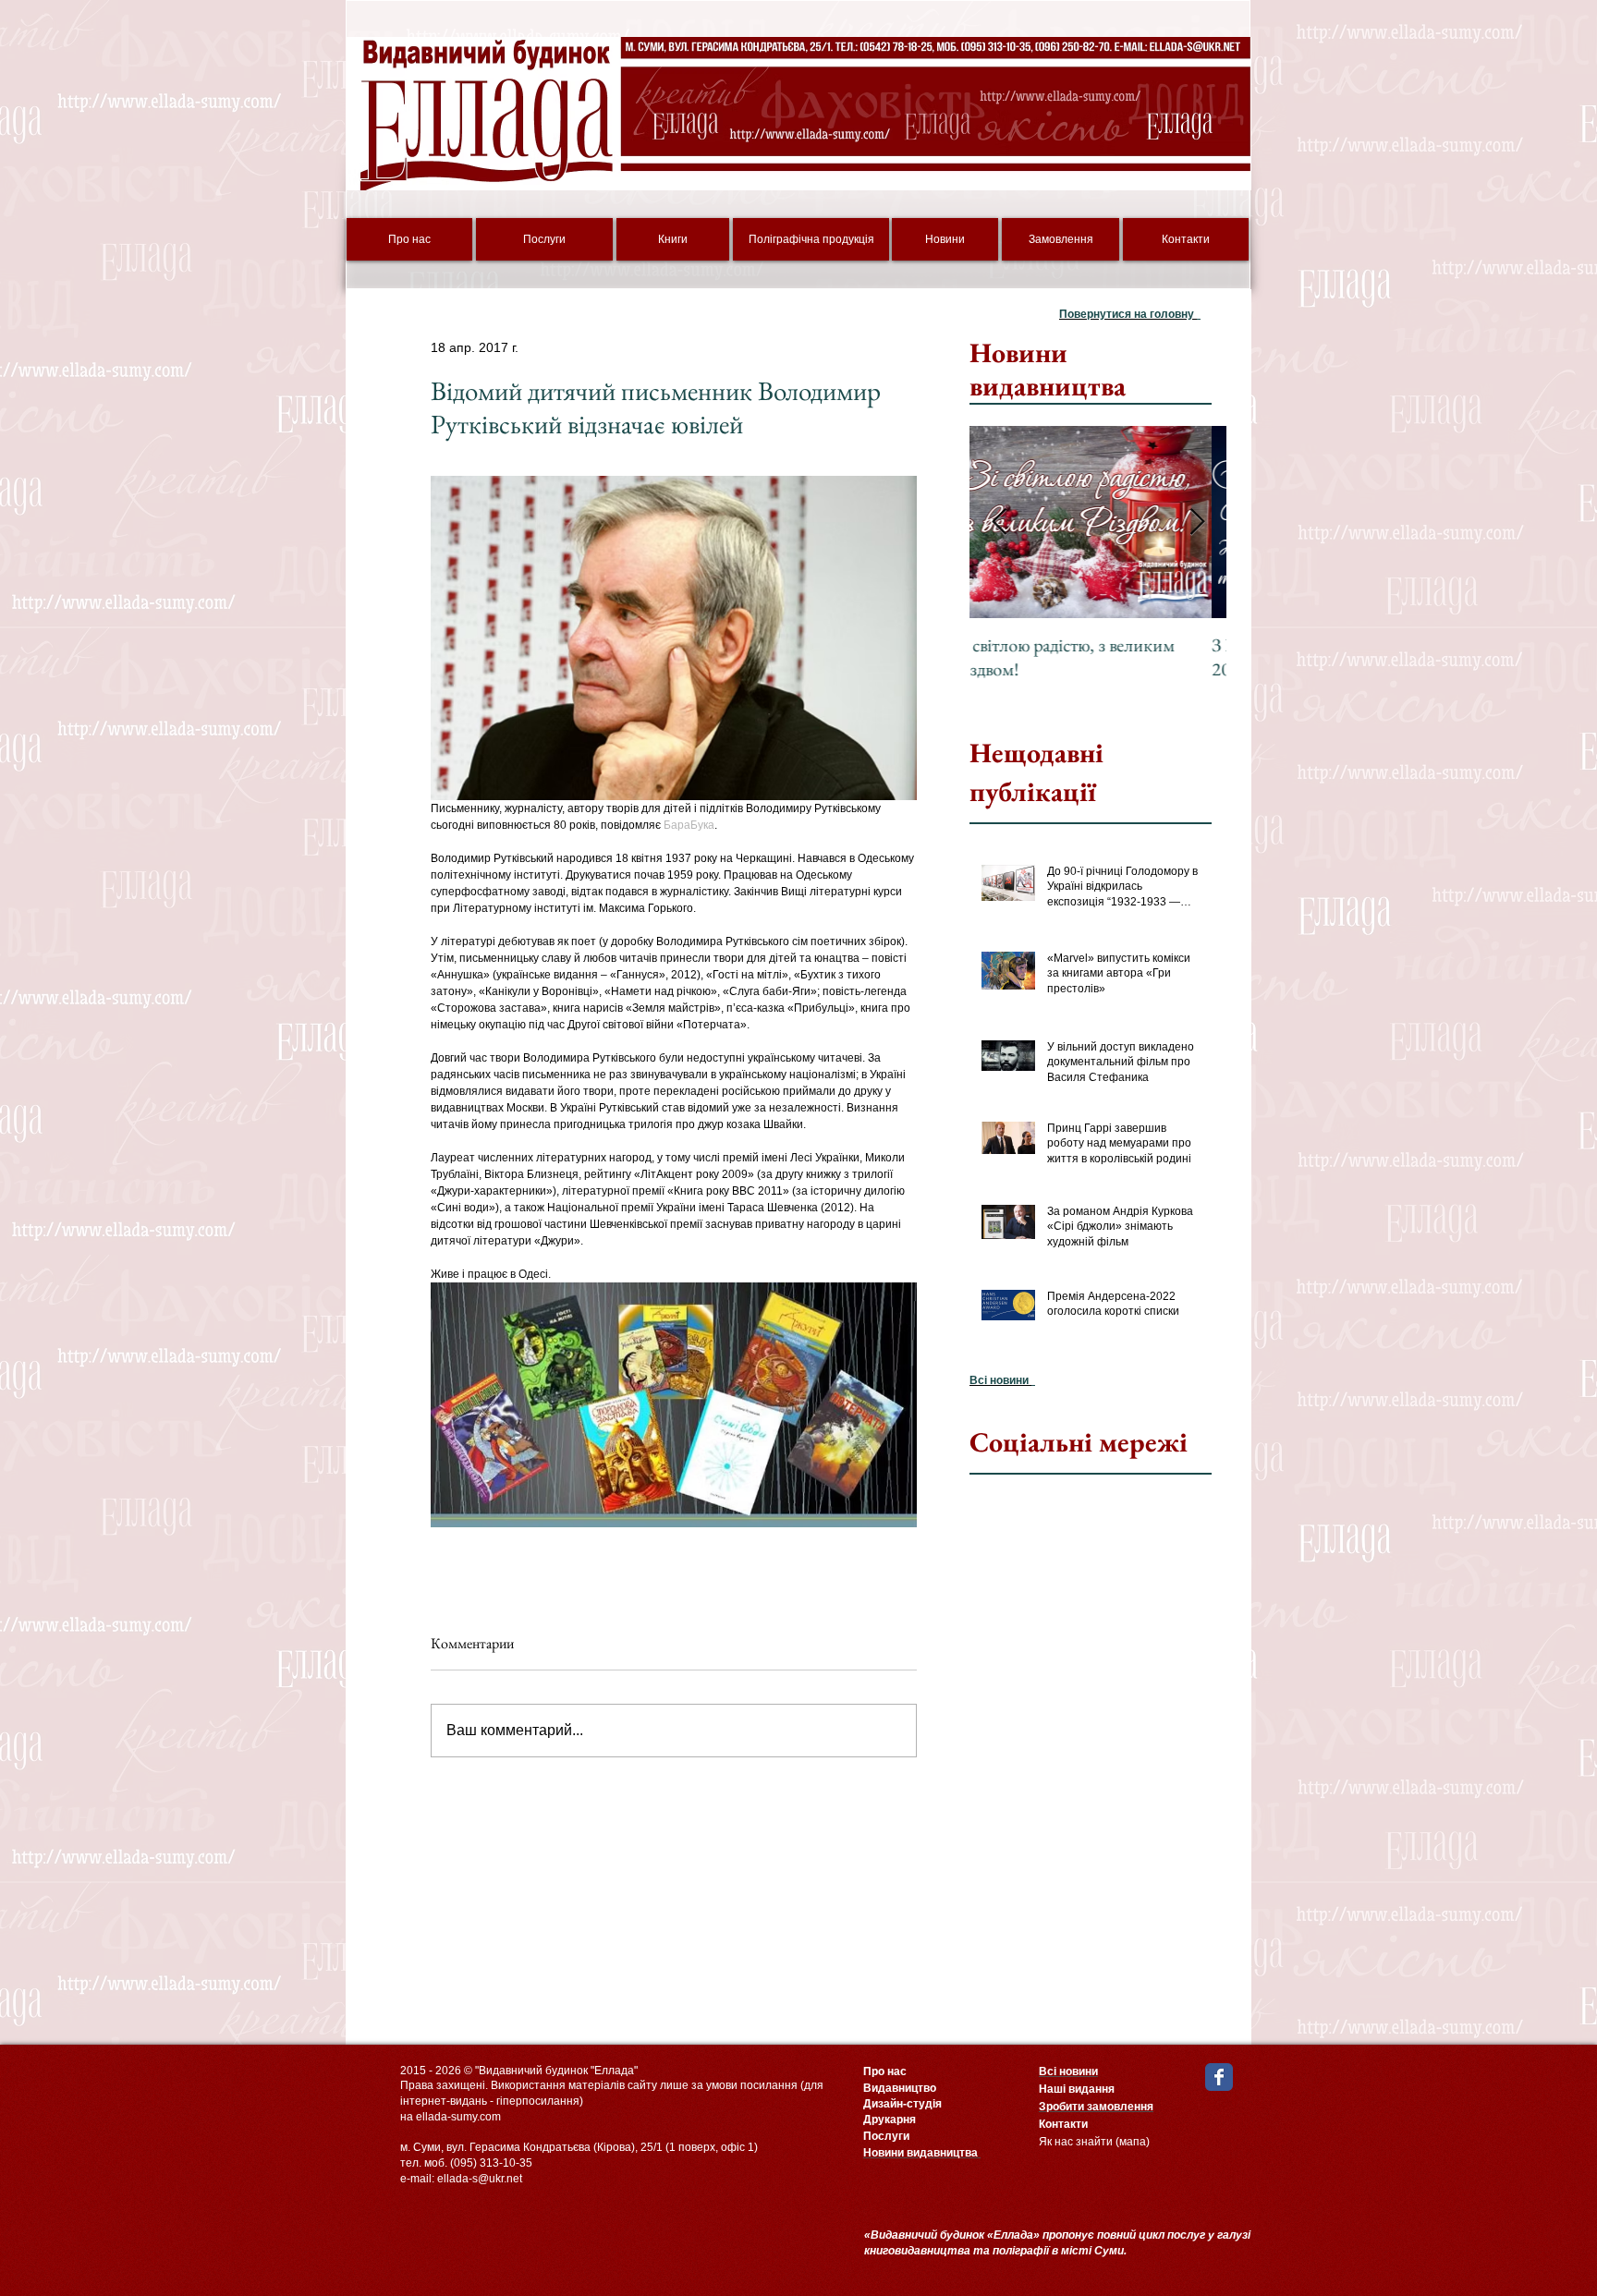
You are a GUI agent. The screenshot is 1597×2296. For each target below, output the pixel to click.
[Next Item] (1197, 522)
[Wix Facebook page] (1219, 2077)
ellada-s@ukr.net (480, 2179)
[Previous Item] (999, 522)
